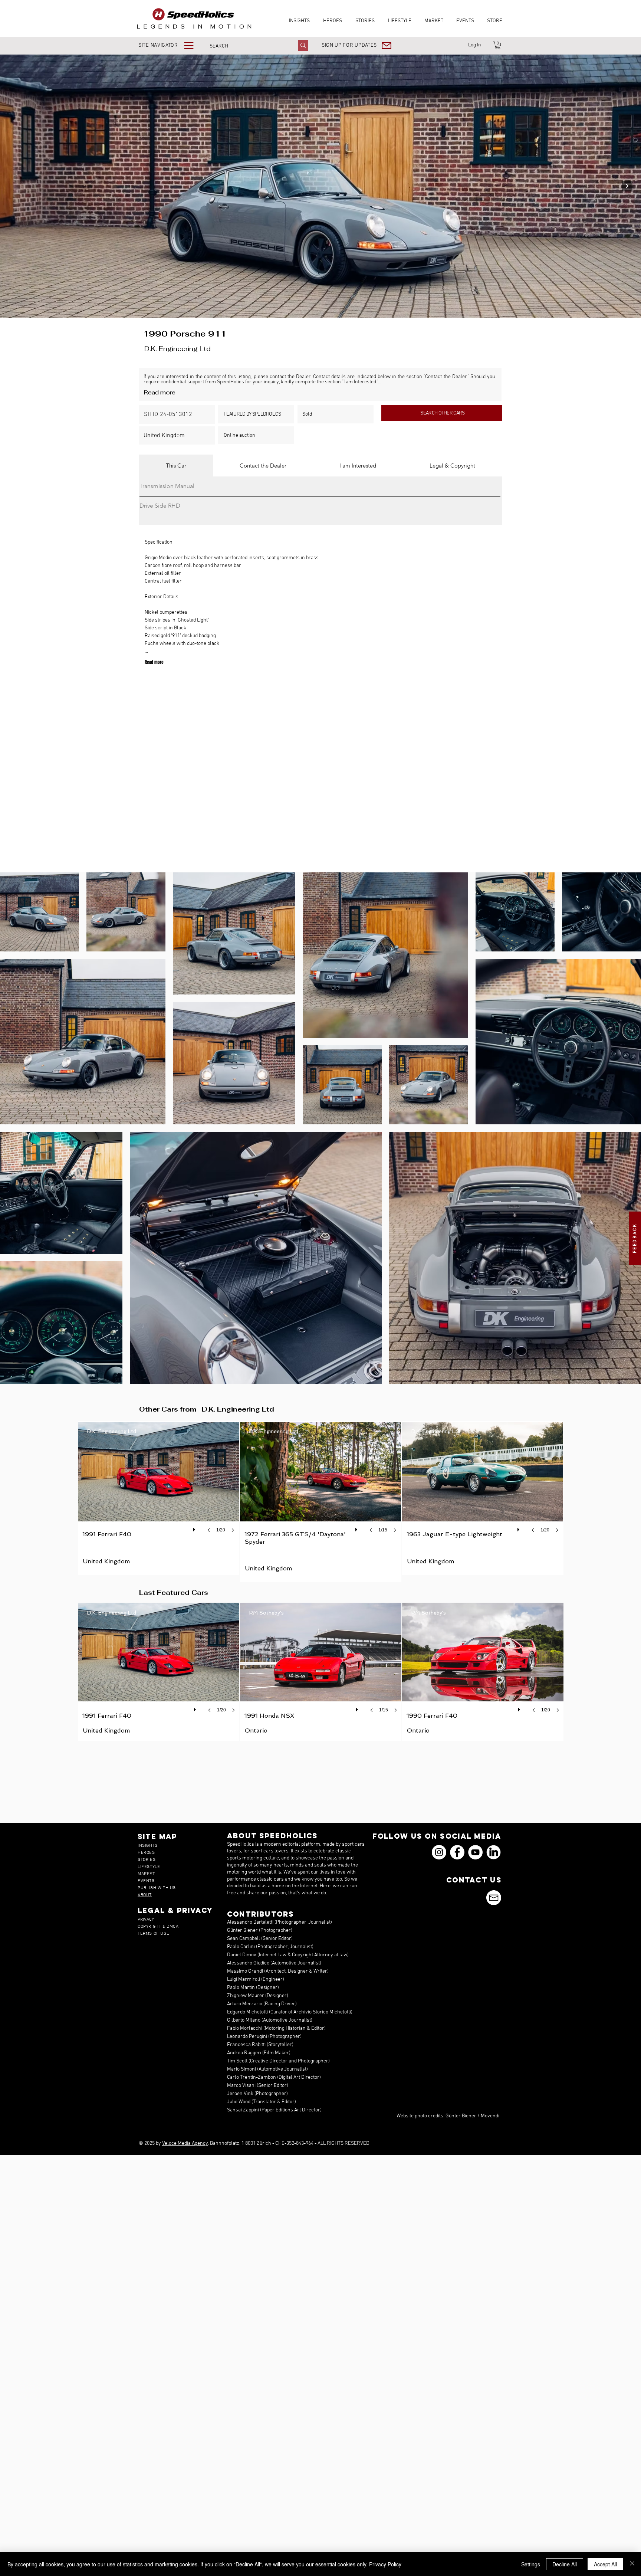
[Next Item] (627, 186)
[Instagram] (439, 1852)
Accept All (605, 2564)
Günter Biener (461, 2116)
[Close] (632, 2564)
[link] (498, 45)
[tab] (176, 466)
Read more (160, 392)
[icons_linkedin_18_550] (494, 1852)
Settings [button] (531, 2564)
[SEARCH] (303, 45)
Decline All (565, 2564)
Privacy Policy (385, 2564)
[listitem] (159, 1498)
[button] (171, 45)
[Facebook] (457, 1852)
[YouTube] (475, 1852)
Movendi (490, 2116)
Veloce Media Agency (185, 2144)
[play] (195, 1528)
